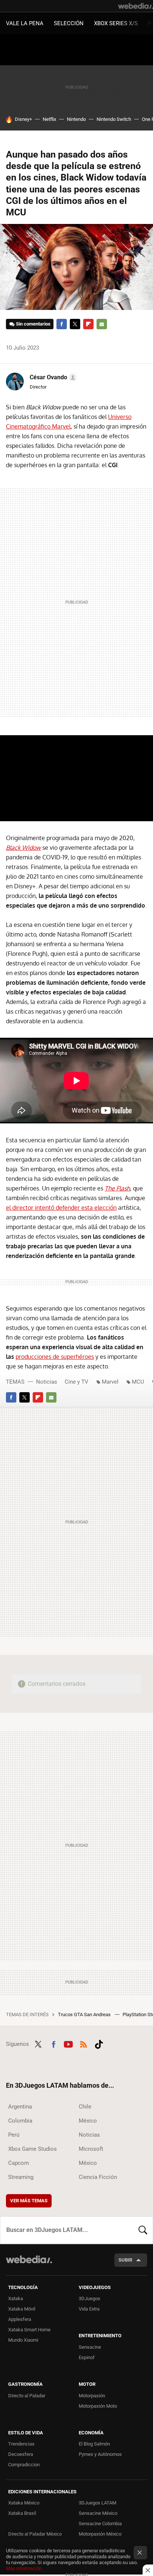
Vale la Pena (25, 23)
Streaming (21, 2177)
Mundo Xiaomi (23, 2340)
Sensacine (90, 2347)
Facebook (62, 324)
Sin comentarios (33, 324)
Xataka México (24, 2503)
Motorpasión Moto (98, 2406)
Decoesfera (21, 2454)
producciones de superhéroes (55, 1357)
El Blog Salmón (94, 2444)
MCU (138, 1382)
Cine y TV (76, 1382)
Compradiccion (24, 2465)
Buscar (143, 2230)
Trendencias (21, 2444)
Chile (85, 2107)
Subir (125, 2260)
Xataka (16, 2298)
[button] (52, 377)
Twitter (75, 324)
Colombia (20, 2121)
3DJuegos (89, 2298)
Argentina (20, 2107)
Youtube (68, 2043)
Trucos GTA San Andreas (85, 2014)
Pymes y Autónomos (100, 2454)
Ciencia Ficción (98, 2177)
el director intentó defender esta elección (61, 1208)
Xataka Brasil (22, 2513)
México (88, 2121)
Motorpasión (92, 2396)
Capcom (19, 2163)
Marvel (110, 1382)
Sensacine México (98, 2513)
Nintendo (76, 119)
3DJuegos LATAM (97, 2503)
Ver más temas (29, 2201)
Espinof (87, 2357)
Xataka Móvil (22, 2309)
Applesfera (20, 2319)
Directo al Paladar (27, 2396)
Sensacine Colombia (100, 2524)
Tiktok (99, 2043)
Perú (14, 2135)
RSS (84, 2043)
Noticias (47, 1382)
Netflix (49, 119)
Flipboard (88, 324)
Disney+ (23, 119)
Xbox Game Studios (32, 2149)
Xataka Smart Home (29, 2330)
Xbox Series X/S (116, 23)
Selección (69, 23)
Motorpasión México (100, 2534)
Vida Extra (89, 2309)
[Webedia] (136, 6)
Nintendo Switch (114, 119)
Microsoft (91, 2149)
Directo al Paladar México (35, 2534)
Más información (24, 2568)
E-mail (102, 324)
